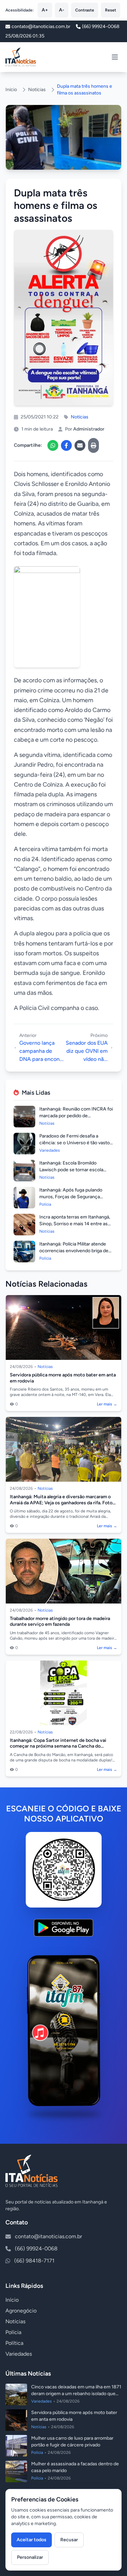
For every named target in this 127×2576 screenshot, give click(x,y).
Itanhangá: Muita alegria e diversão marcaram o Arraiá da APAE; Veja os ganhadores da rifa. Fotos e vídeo (62, 1503)
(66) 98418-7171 (34, 2261)
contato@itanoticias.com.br (48, 2236)
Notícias (37, 90)
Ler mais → (107, 1404)
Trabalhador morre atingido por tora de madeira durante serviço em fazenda (60, 1622)
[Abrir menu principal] (115, 57)
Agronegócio (21, 2311)
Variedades (19, 2354)
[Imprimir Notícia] (93, 445)
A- (62, 10)
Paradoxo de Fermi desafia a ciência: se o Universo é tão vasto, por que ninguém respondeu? (75, 1143)
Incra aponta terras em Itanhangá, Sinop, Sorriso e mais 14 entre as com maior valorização (75, 1224)
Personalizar (30, 2557)
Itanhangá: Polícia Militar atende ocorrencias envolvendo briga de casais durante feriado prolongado (75, 1251)
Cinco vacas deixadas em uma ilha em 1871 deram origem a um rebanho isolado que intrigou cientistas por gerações (76, 2394)
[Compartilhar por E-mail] (80, 445)
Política (14, 2343)
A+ (45, 10)
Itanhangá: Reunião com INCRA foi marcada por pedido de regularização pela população (76, 1116)
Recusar (69, 2540)
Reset (111, 10)
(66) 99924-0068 (101, 26)
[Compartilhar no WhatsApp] (53, 445)
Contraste (85, 10)
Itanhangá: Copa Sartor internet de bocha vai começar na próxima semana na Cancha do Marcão (58, 1746)
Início (11, 90)
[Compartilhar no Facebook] (66, 445)
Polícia (13, 2332)
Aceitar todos (31, 2540)
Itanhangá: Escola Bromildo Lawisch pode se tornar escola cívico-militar (71, 1170)
